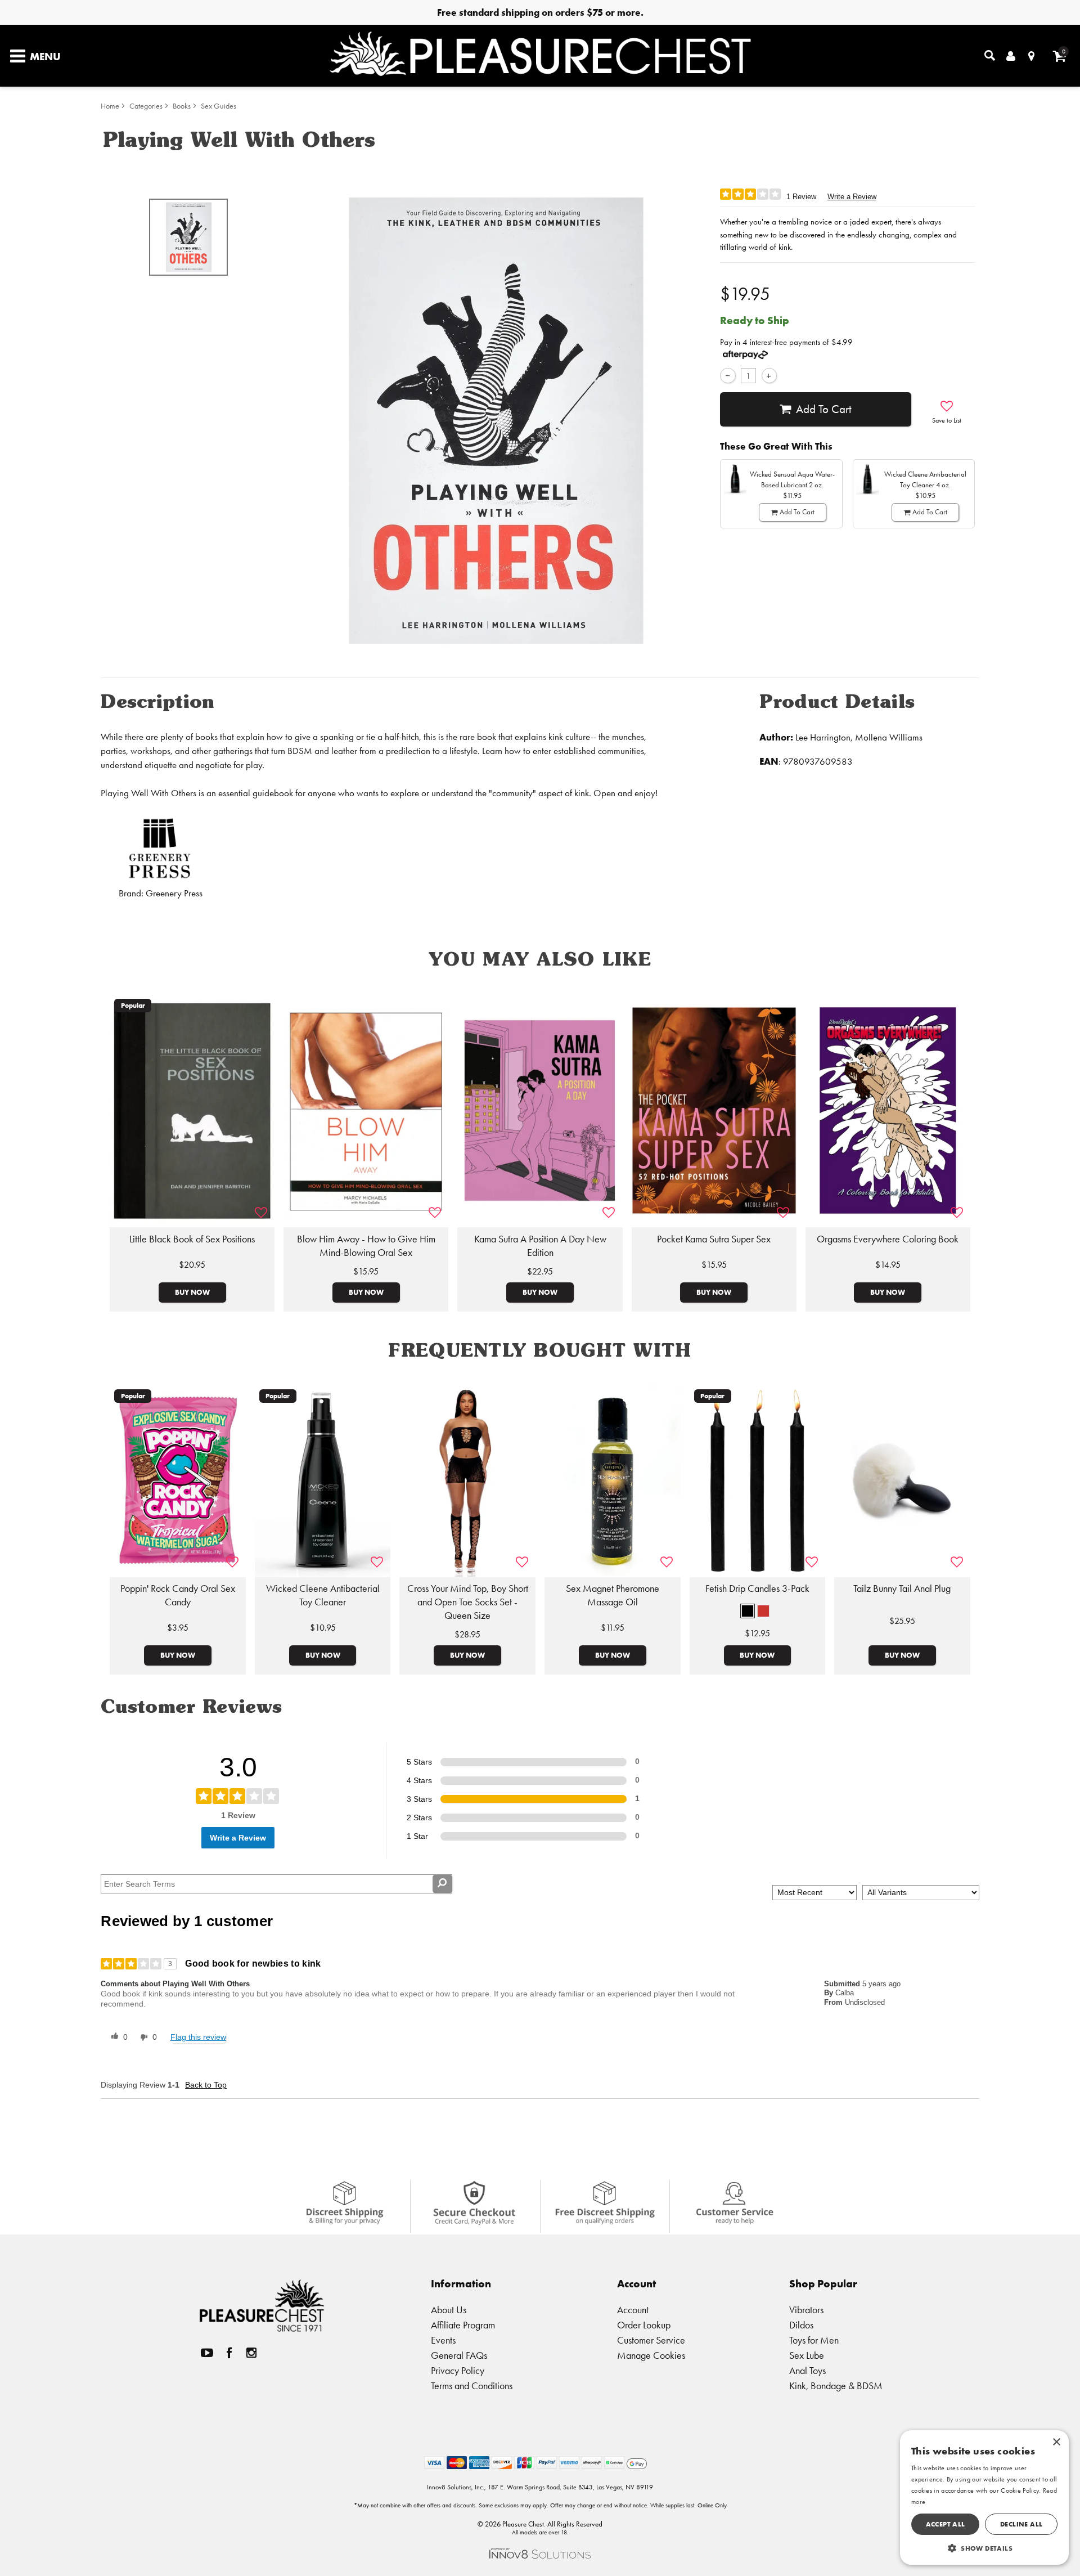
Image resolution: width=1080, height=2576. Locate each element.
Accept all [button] (946, 2524)
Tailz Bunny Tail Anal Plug (902, 1588)
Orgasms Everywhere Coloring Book (888, 1239)
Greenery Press (174, 893)
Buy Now (192, 1292)
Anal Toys (807, 2370)
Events (443, 2340)
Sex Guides (219, 106)
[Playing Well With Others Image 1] (496, 421)
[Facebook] (229, 2352)
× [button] (1056, 2442)
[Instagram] (251, 2352)
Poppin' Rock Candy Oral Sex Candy (178, 1595)
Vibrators (806, 2310)
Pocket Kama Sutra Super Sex (714, 1239)
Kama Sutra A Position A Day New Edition (540, 1246)
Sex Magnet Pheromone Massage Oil (613, 1595)
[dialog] (984, 2498)
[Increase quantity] (769, 376)
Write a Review (852, 197)
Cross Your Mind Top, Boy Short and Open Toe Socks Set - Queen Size (468, 1602)
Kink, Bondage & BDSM (836, 2386)
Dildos (801, 2325)
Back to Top (206, 2085)
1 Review (801, 197)
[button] (748, 1611)
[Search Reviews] (442, 1884)
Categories (146, 106)
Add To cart (824, 409)
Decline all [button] (1021, 2524)
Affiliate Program (463, 2325)
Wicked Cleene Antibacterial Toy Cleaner (323, 1595)
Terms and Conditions (472, 2386)
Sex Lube (807, 2355)
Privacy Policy (458, 2370)
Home (110, 106)
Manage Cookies (651, 2355)
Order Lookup (644, 2325)
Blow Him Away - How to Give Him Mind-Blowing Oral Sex (366, 1246)
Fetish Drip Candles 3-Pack (757, 1588)
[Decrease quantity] (728, 376)
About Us (449, 2310)
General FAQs (459, 2355)
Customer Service (651, 2340)
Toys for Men (814, 2340)
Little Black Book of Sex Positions (192, 1239)
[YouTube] (207, 2352)
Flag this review (198, 2037)
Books (182, 106)
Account (633, 2310)
